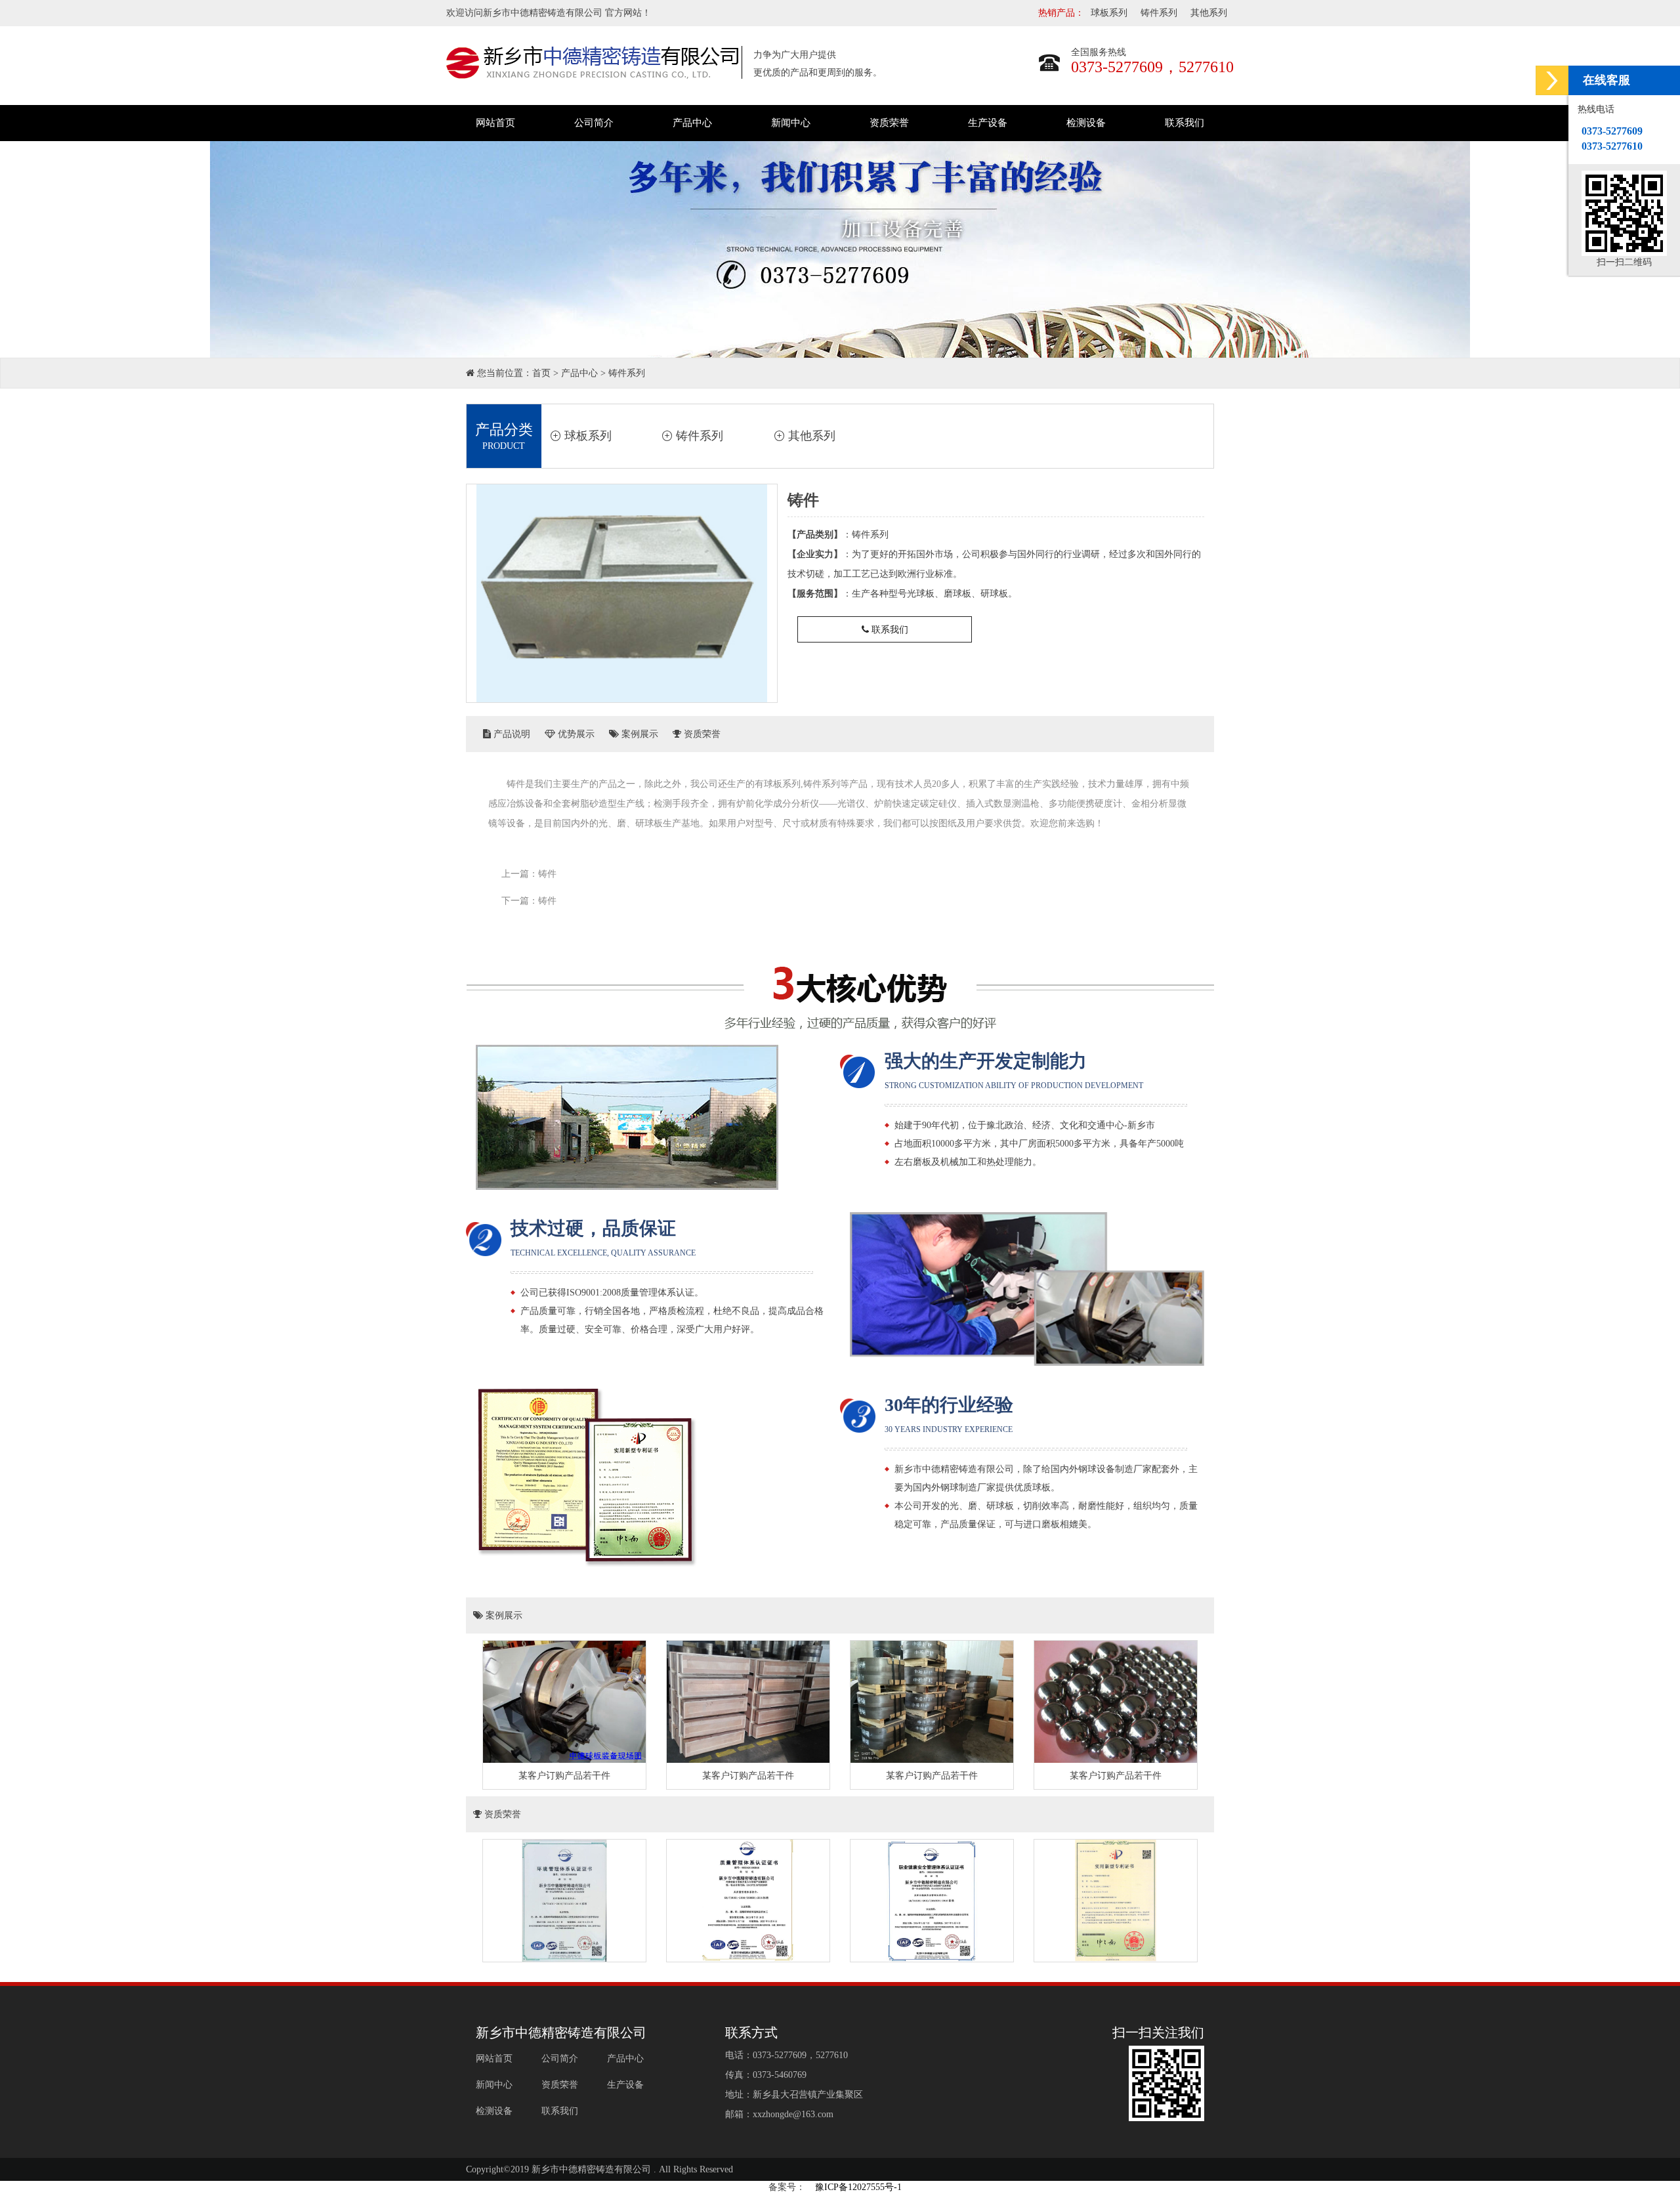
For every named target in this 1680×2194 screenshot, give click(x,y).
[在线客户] (1552, 80)
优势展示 (575, 734)
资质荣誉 (889, 123)
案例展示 (639, 734)
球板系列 (1109, 13)
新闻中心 (791, 123)
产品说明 (511, 734)
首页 (541, 373)
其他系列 (1209, 13)
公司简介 (594, 123)
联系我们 (1185, 123)
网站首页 (495, 123)
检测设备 (1086, 123)
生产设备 (988, 123)
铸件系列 (1159, 13)
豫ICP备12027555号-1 (858, 2187)
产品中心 (692, 123)
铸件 (547, 874)
